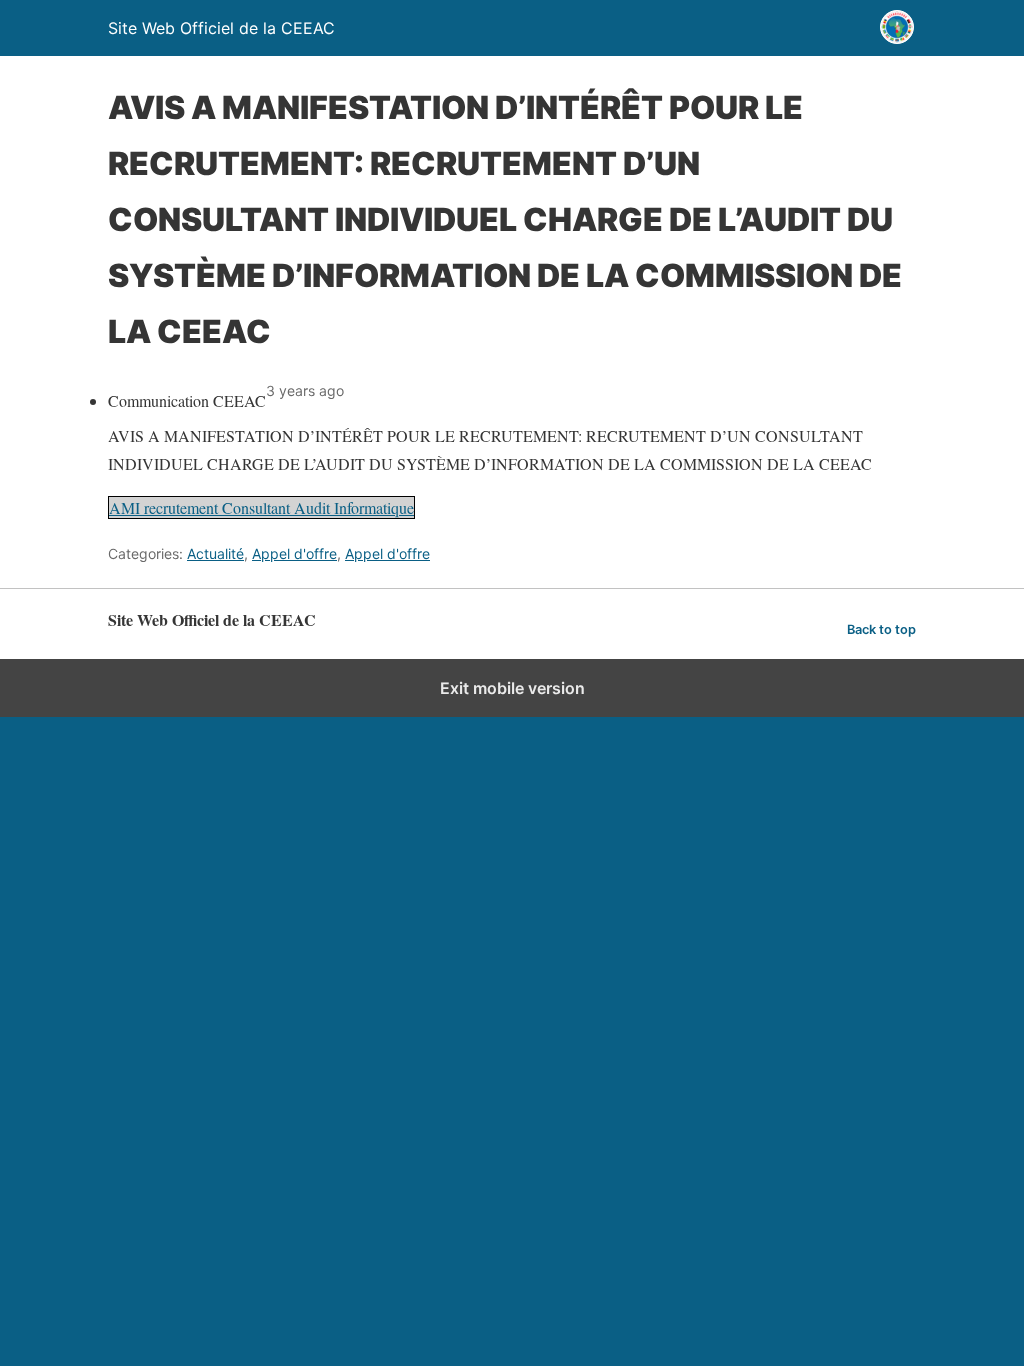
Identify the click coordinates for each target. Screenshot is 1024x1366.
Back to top (881, 629)
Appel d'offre (294, 553)
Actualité (215, 553)
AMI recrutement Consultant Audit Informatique (261, 507)
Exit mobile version (512, 688)
